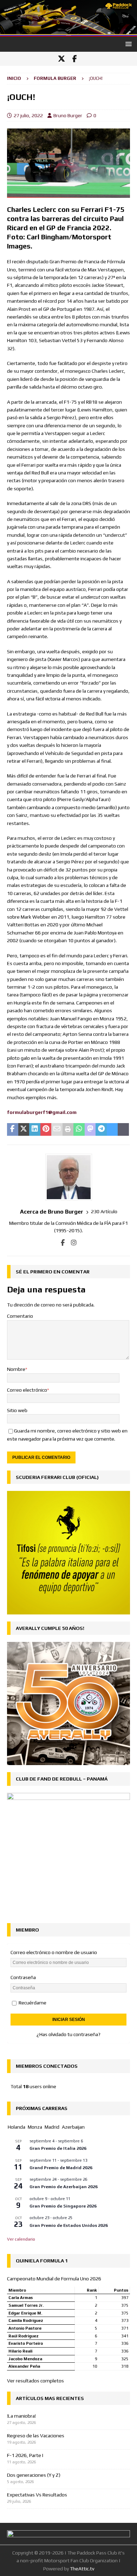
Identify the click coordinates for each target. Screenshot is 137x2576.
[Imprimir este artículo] (68, 1129)
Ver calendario (21, 2239)
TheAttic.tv (82, 2569)
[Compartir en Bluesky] (112, 1129)
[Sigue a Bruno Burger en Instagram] (71, 1243)
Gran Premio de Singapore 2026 (63, 2206)
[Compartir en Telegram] (101, 1129)
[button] (127, 44)
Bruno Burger (68, 115)
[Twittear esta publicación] (24, 1129)
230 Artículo (104, 1211)
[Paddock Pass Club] (68, 33)
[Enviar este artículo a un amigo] (57, 1129)
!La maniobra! (21, 2416)
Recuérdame (32, 2003)
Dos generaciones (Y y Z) (34, 2475)
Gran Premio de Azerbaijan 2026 (64, 2187)
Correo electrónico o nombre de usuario (54, 1952)
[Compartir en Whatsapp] (79, 1129)
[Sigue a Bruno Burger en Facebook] (63, 1243)
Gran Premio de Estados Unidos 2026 (69, 2225)
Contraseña (23, 1977)
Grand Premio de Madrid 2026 (61, 2168)
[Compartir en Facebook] (13, 1129)
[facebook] (75, 59)
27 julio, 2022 (28, 115)
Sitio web (17, 1410)
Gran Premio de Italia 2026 (58, 2148)
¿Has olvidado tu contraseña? (68, 2034)
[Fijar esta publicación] (46, 1129)
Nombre (16, 1369)
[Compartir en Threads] (123, 1129)
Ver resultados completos (35, 2381)
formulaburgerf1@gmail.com (42, 1112)
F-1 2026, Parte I (25, 2455)
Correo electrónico (27, 1390)
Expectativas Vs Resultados (37, 2495)
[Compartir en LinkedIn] (35, 1129)
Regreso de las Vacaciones (36, 2436)
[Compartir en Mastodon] (90, 1129)
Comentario (20, 1316)
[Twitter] (61, 59)
